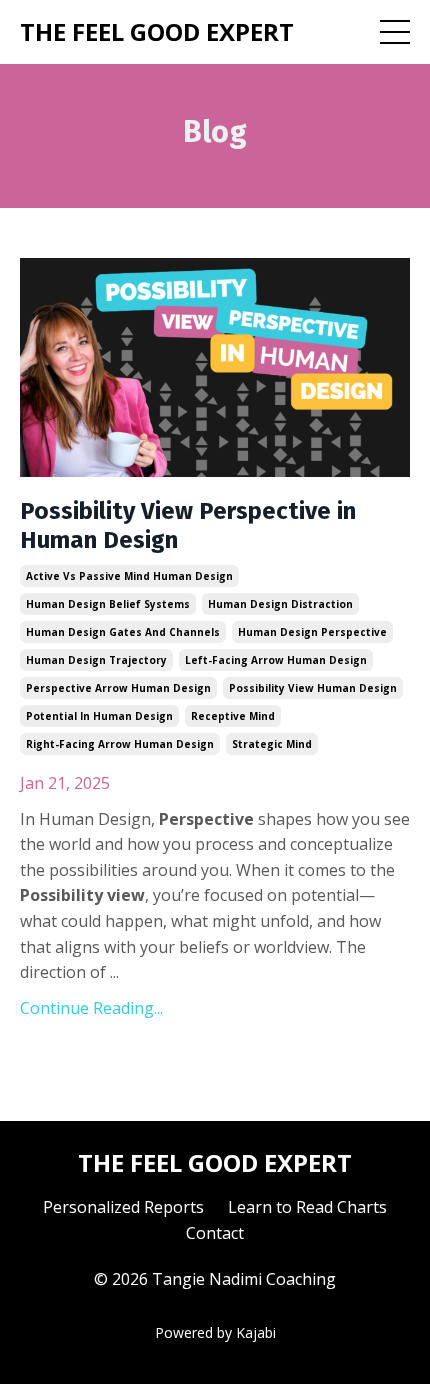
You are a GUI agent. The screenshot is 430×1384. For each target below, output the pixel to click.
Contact (215, 1233)
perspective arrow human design (118, 688)
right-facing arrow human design (120, 744)
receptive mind (233, 716)
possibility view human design (313, 688)
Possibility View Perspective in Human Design (188, 525)
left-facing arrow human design (276, 660)
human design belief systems (108, 604)
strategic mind (272, 744)
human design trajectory (96, 660)
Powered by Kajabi (215, 1332)
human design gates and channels (123, 632)
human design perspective (312, 632)
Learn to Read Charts (307, 1207)
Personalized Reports (123, 1207)
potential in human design (99, 716)
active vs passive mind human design (129, 576)
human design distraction (280, 604)
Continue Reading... (91, 1008)
